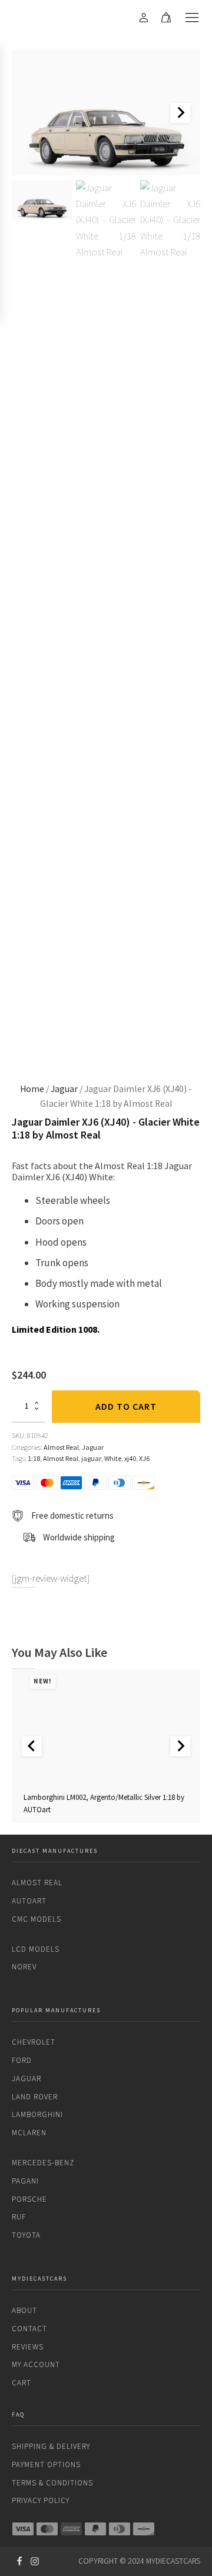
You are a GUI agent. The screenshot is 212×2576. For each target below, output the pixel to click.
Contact (29, 2329)
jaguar (91, 1458)
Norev (24, 1967)
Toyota (26, 2235)
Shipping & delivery (51, 2446)
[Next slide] (180, 113)
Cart (21, 2383)
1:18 (34, 1458)
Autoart (29, 1901)
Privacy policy (41, 2500)
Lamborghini (37, 2114)
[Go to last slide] (32, 1746)
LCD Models (36, 1949)
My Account (36, 2364)
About (24, 2310)
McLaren (29, 2133)
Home (32, 1089)
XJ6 (144, 1458)
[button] (42, 200)
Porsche (29, 2199)
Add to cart (126, 1406)
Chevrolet (34, 2042)
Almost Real (61, 1447)
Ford (22, 2060)
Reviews (28, 2347)
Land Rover (35, 2097)
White (113, 1458)
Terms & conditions (52, 2483)
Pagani (25, 2181)
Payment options (46, 2464)
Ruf (19, 2217)
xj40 (130, 1458)
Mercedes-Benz (43, 2163)
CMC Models (37, 1919)
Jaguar (64, 1089)
